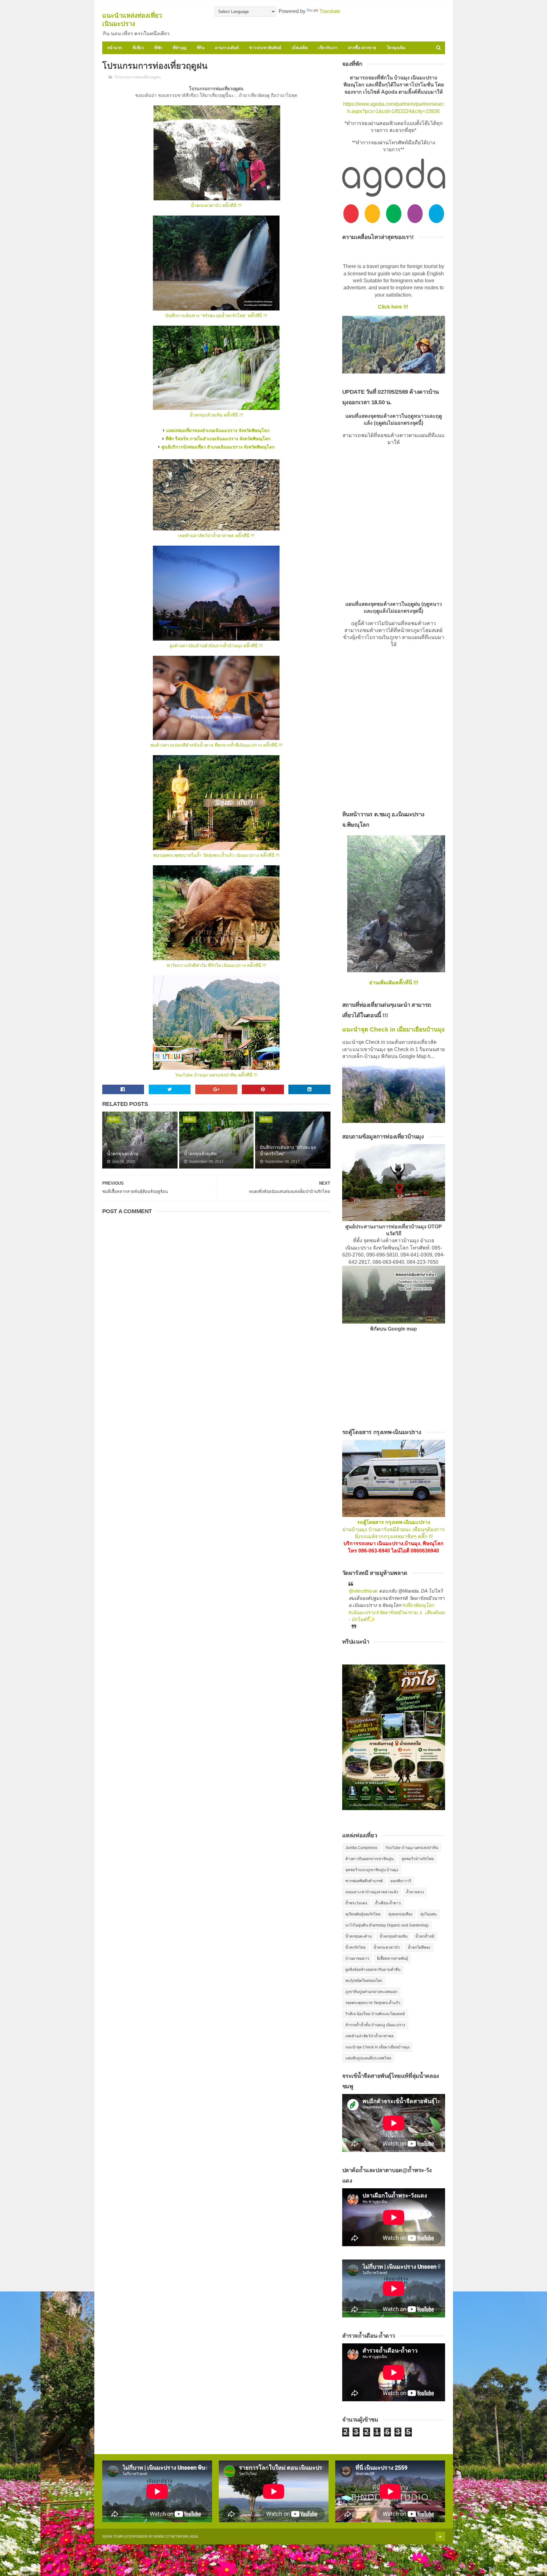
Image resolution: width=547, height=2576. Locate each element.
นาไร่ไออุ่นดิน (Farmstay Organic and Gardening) (387, 1925)
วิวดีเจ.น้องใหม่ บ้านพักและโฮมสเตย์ (375, 2014)
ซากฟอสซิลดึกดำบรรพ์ (364, 1881)
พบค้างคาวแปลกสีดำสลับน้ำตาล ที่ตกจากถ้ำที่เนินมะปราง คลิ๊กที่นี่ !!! (216, 745)
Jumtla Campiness (361, 1848)
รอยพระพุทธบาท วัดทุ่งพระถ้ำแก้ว (373, 2003)
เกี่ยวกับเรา (328, 48)
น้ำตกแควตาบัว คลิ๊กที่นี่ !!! (216, 205)
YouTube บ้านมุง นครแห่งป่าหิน (412, 1848)
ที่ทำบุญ (180, 48)
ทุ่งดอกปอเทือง (400, 1914)
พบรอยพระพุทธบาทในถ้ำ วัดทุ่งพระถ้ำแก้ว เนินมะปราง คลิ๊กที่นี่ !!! (216, 855)
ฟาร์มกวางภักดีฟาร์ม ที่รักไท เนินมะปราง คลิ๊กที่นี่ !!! (216, 965)
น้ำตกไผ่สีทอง (419, 1947)
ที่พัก (158, 48)
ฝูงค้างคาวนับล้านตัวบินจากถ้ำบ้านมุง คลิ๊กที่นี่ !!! (216, 646)
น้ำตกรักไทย (355, 1947)
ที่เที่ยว (138, 48)
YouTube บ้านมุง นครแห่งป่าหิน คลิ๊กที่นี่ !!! (216, 1075)
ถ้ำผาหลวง (415, 1892)
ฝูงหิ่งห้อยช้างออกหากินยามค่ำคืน (373, 1970)
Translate (330, 11)
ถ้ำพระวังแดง (356, 1903)
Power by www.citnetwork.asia (166, 2536)
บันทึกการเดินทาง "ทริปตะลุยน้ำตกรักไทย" (288, 1150)
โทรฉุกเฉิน (396, 48)
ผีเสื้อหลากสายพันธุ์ (393, 1959)
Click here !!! (394, 307)
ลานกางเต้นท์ (227, 48)
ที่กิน (201, 48)
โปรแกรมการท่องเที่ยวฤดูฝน (137, 77)
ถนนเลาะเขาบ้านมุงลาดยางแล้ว (372, 1892)
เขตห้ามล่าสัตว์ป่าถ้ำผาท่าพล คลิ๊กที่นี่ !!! (216, 536)
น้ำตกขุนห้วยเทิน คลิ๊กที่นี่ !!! (216, 415)
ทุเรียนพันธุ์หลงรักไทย (363, 1914)
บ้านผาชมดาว (357, 1959)
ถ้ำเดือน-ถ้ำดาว (388, 1903)
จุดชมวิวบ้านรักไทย (418, 1859)
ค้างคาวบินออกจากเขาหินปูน (369, 1859)
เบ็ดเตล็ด (300, 48)
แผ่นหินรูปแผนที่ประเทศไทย (368, 2058)
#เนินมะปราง (362, 1612)
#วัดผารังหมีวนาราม (397, 1612)
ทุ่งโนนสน (428, 1914)
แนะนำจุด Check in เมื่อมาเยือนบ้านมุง (393, 1029)
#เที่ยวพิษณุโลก (418, 1605)
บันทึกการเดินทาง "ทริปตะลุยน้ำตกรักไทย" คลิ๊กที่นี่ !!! (216, 316)
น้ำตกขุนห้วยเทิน (200, 1154)
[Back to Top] (440, 2536)
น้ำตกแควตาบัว (387, 1947)
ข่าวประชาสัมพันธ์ (265, 48)
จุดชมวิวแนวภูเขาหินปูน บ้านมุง (372, 1870)
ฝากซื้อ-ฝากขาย (362, 48)
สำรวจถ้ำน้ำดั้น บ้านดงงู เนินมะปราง (375, 2025)
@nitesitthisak (363, 1591)
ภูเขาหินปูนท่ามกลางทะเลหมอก (371, 1992)
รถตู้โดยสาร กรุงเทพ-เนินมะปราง (394, 1522)
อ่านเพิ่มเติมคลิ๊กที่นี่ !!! (394, 983)
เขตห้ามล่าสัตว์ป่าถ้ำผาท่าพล (369, 2036)
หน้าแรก (115, 48)
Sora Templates (118, 2536)
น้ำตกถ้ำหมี (425, 1936)
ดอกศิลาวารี (401, 1881)
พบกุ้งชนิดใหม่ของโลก (364, 1981)
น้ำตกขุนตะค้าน (123, 1154)
